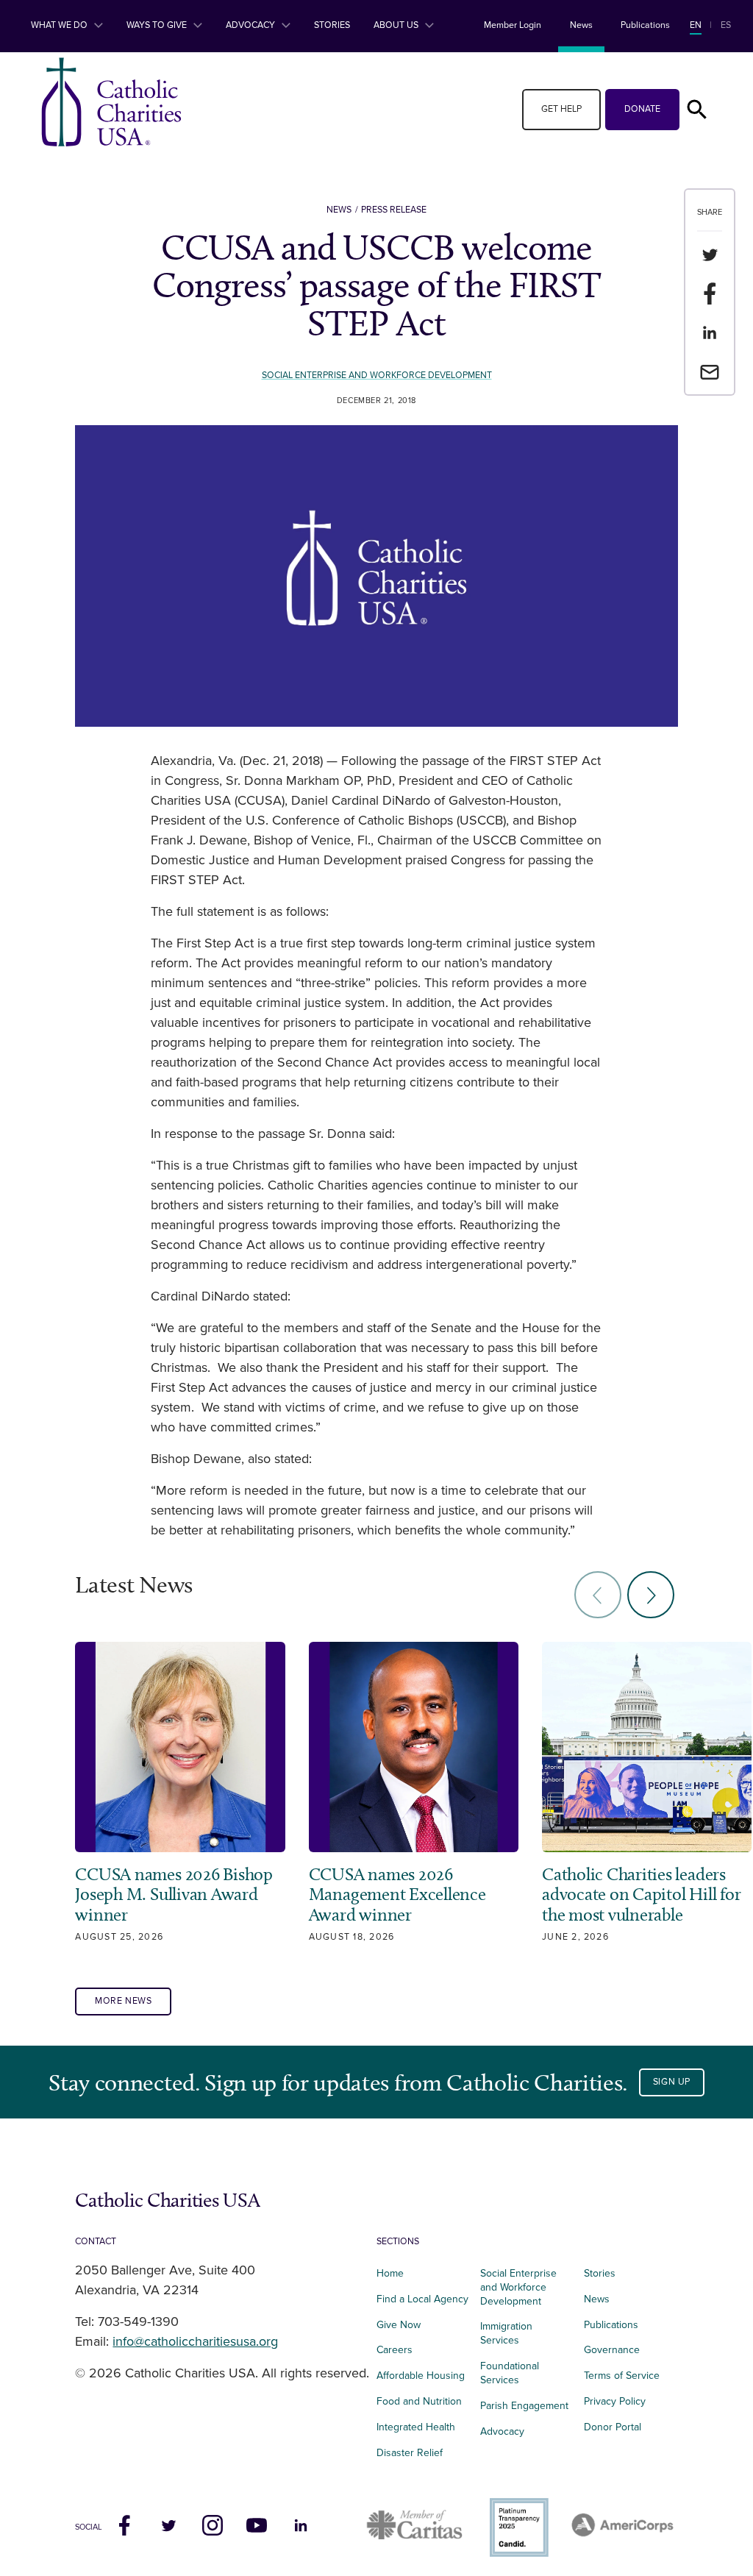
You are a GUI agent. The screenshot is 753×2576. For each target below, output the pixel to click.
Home (390, 2273)
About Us (397, 25)
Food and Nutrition (419, 2401)
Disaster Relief (410, 2453)
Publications (645, 25)
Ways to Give (158, 25)
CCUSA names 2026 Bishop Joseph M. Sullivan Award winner (174, 1894)
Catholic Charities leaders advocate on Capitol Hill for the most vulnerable (641, 1894)
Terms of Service (622, 2376)
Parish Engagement (524, 2406)
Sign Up (672, 2082)
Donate (642, 109)
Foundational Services (510, 2373)
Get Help (561, 109)
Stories (332, 25)
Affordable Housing (421, 2376)
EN (696, 25)
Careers (395, 2350)
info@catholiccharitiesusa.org (195, 2342)
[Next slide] (651, 1595)
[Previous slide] (598, 1595)
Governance (612, 2350)
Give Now (399, 2325)
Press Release (394, 210)
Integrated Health (416, 2427)
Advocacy (251, 25)
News (581, 25)
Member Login (513, 25)
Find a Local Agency (422, 2299)
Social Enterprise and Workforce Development (377, 376)
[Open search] (697, 110)
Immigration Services (506, 2333)
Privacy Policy (615, 2401)
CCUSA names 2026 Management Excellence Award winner (397, 1894)
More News (124, 2001)
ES (726, 25)
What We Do (60, 25)
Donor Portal (613, 2427)
